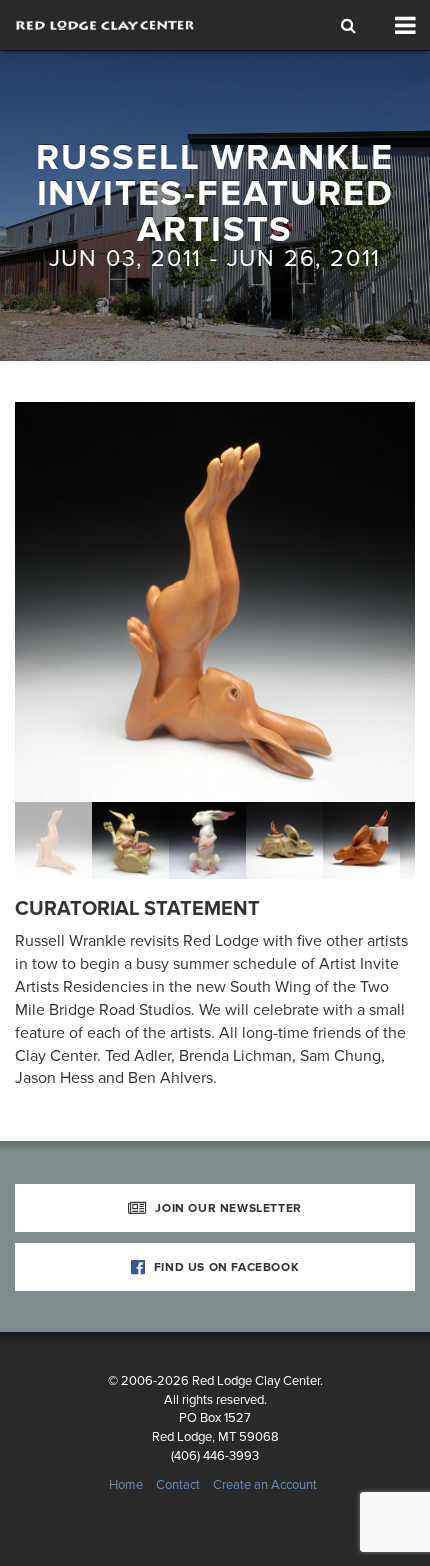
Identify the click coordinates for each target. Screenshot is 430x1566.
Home (126, 1485)
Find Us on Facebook (224, 1267)
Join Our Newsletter (227, 1208)
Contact (178, 1485)
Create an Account (265, 1485)
